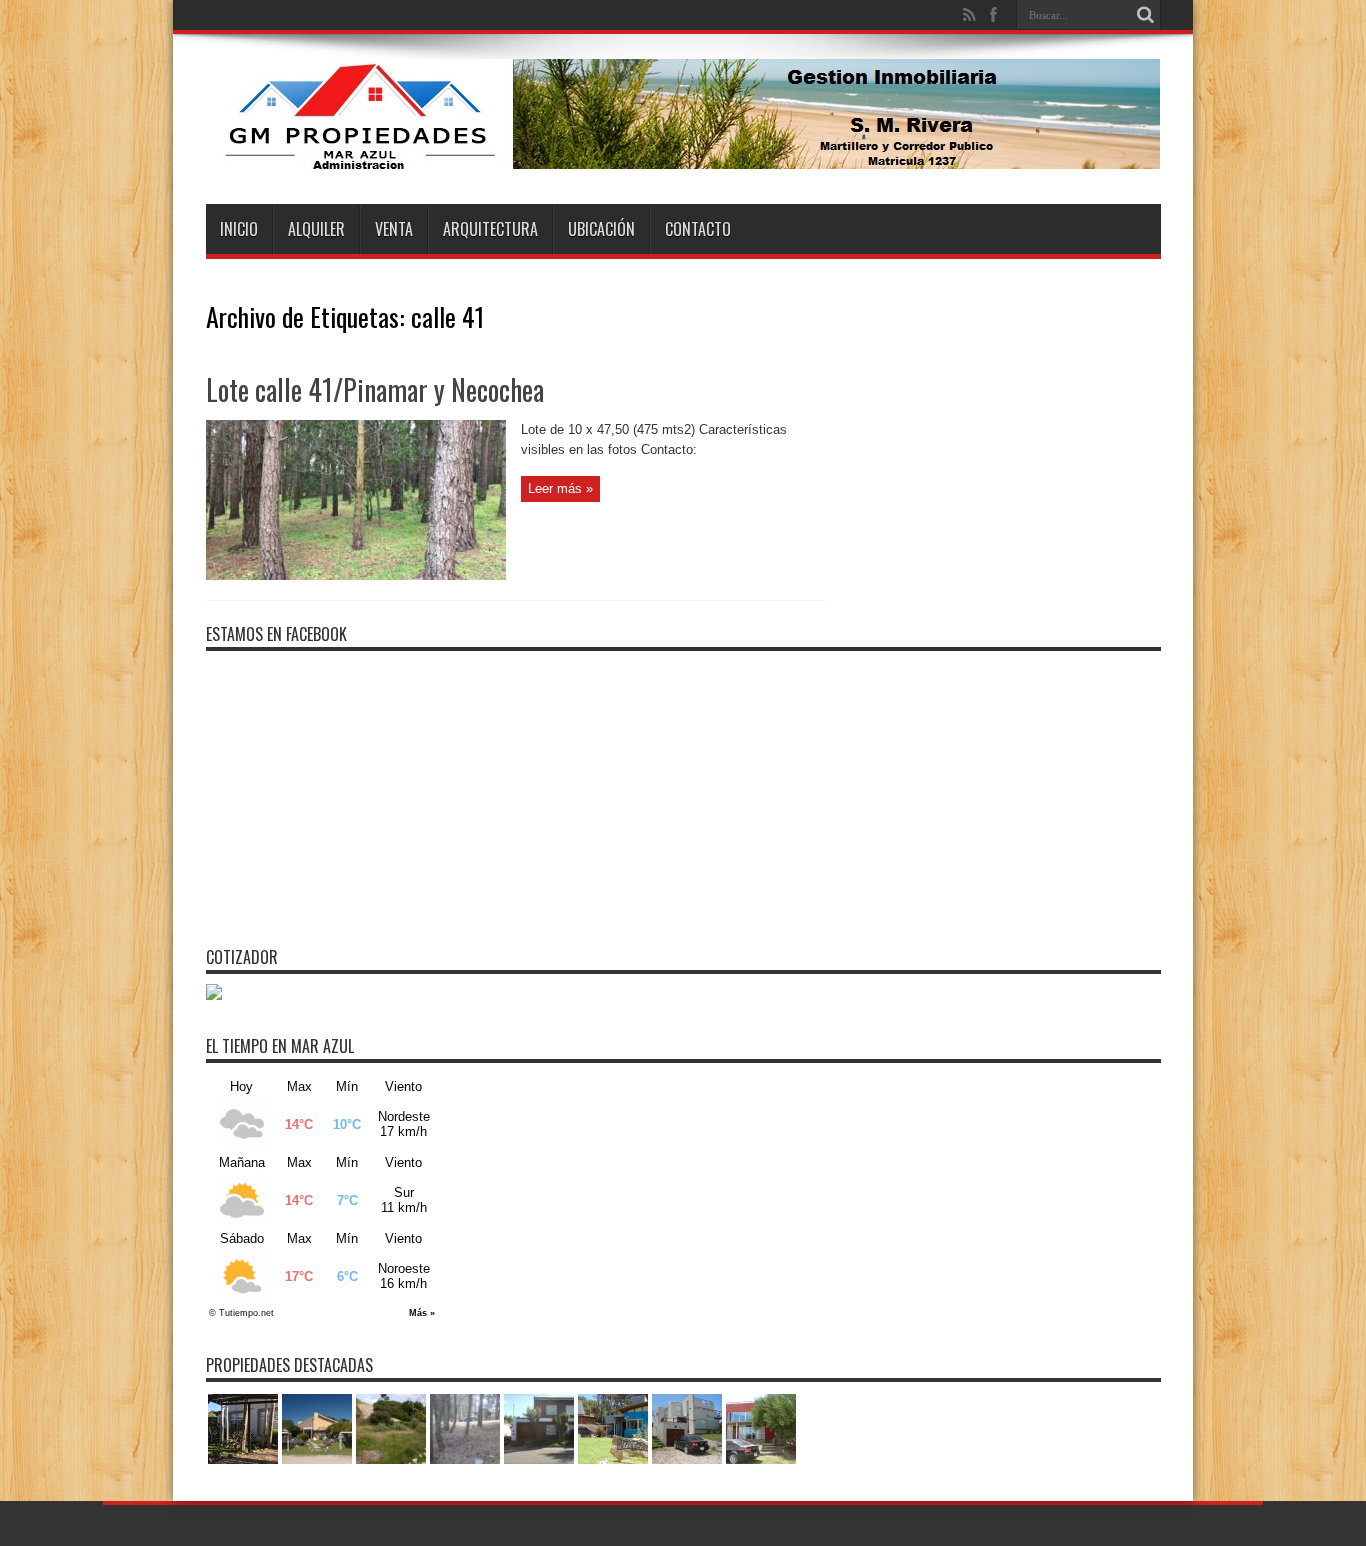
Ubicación (601, 229)
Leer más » (560, 488)
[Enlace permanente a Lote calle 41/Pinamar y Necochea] (356, 575)
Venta (394, 229)
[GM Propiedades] (683, 154)
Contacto (698, 229)
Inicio (239, 229)
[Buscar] (1146, 15)
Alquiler (316, 229)
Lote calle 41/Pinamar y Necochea (375, 389)
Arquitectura (490, 229)
